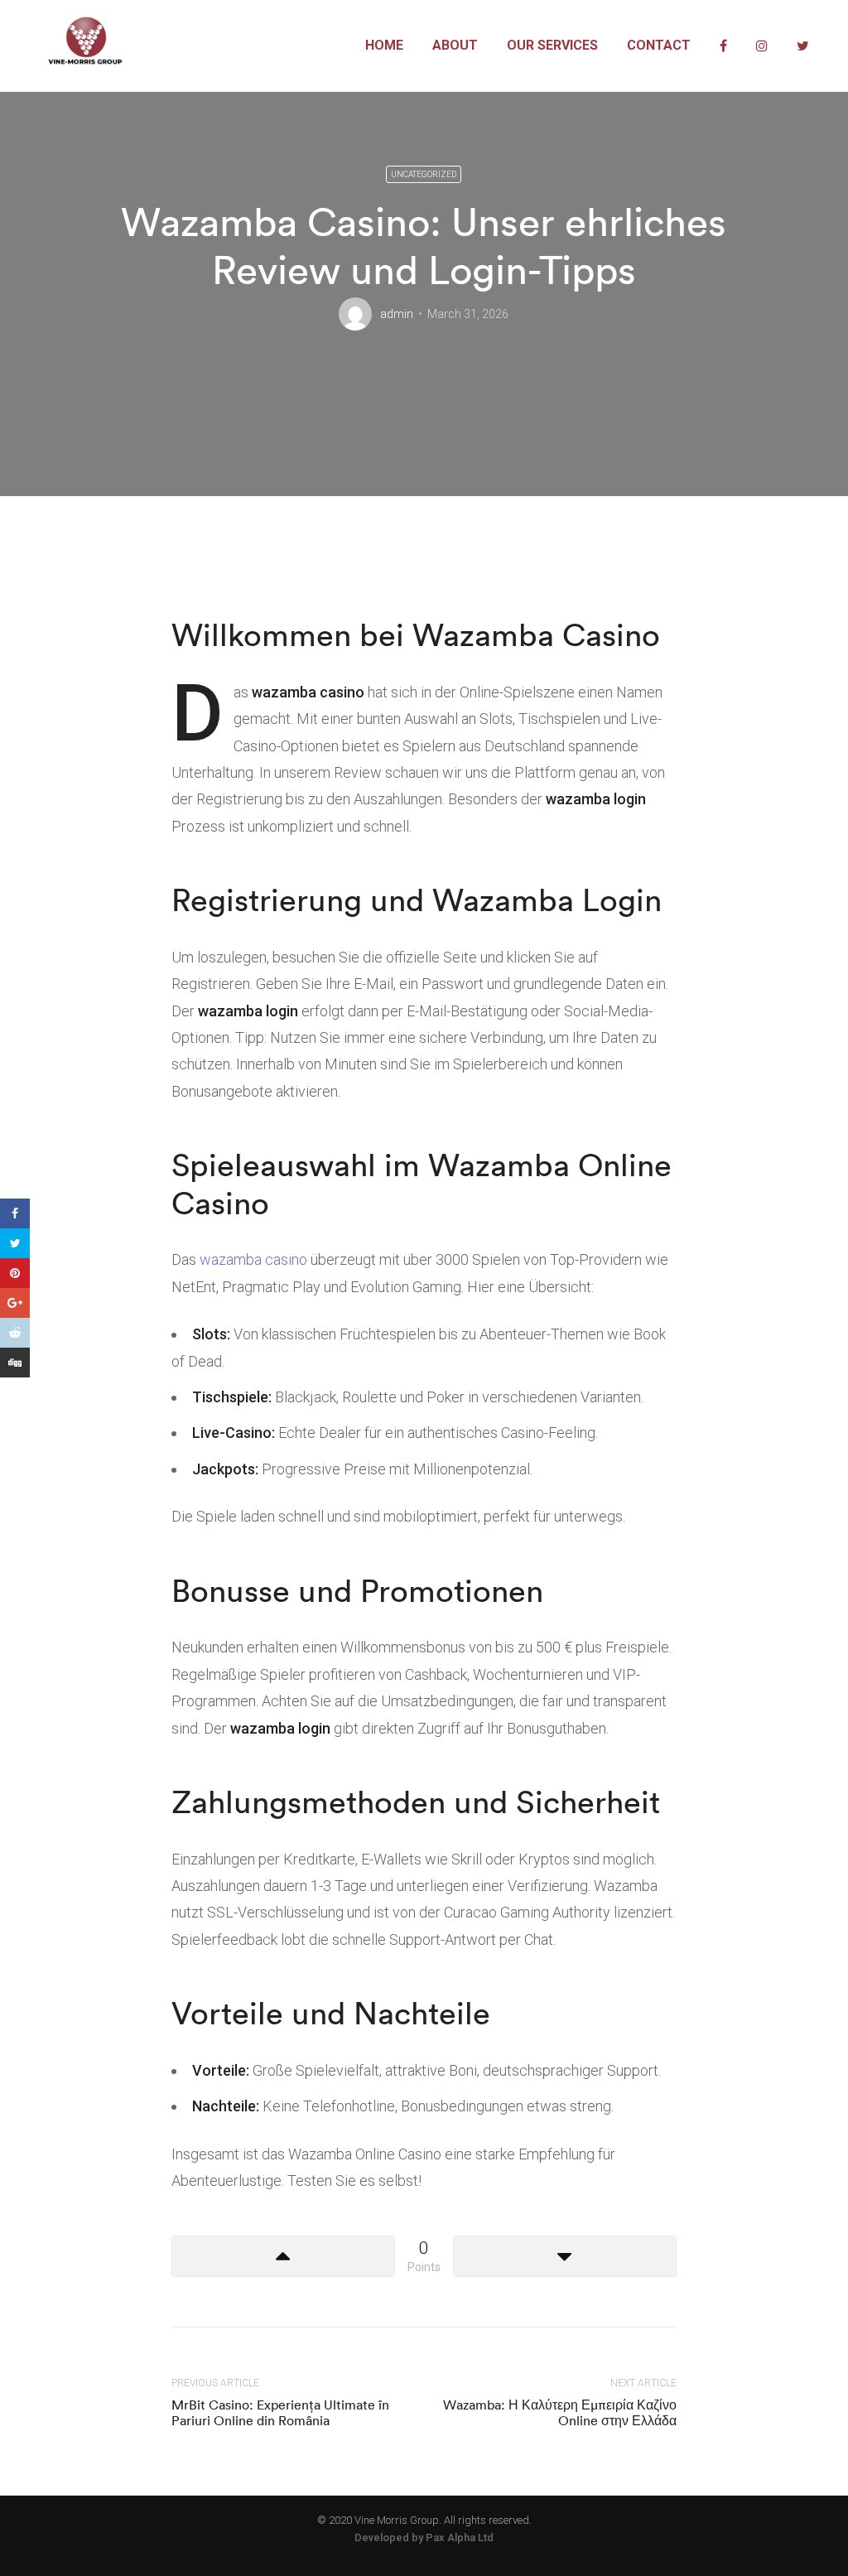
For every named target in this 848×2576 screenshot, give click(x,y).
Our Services (552, 45)
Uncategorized (424, 174)
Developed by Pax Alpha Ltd (424, 2537)
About (455, 45)
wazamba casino (253, 1259)
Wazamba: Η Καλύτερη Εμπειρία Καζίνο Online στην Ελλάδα (560, 2412)
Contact (659, 45)
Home (384, 45)
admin (397, 314)
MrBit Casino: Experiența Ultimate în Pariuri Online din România (280, 2412)
